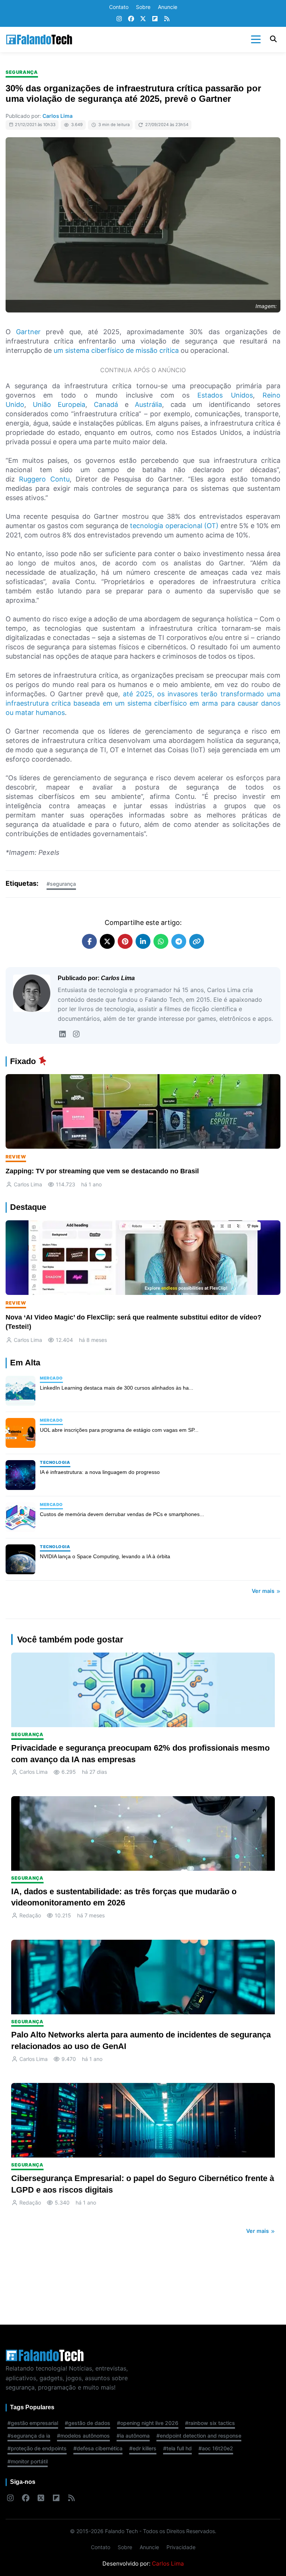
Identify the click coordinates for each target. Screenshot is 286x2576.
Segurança (22, 72)
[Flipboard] (155, 19)
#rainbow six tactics (210, 2423)
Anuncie (168, 7)
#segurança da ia (29, 2436)
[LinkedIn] (62, 1034)
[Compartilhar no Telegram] (179, 941)
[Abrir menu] (256, 40)
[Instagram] (119, 19)
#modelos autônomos (83, 2436)
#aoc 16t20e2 (216, 2448)
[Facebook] (131, 19)
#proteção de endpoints (37, 2448)
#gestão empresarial (33, 2423)
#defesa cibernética (98, 2448)
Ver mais (264, 1591)
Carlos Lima (58, 116)
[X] (143, 19)
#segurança (61, 884)
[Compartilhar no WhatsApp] (161, 941)
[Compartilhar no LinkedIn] (143, 941)
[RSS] (167, 19)
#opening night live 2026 (148, 2423)
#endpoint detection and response (199, 2436)
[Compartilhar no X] (107, 941)
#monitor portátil (28, 2461)
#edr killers (143, 2448)
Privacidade (181, 2547)
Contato (119, 7)
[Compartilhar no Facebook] (89, 941)
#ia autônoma (133, 2436)
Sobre (143, 7)
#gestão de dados (88, 2423)
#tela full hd (177, 2448)
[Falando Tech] (39, 40)
